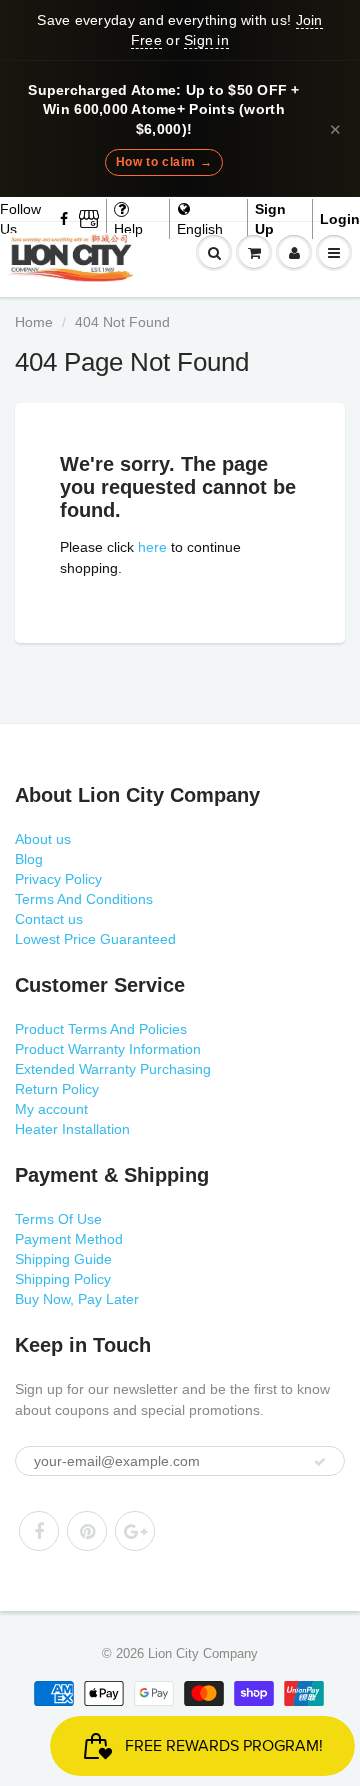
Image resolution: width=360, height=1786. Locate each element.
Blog (29, 859)
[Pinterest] (87, 1531)
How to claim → (164, 162)
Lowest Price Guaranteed (95, 939)
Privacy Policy (58, 879)
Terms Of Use (58, 1219)
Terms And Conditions (84, 899)
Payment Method (69, 1239)
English (200, 229)
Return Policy (57, 1089)
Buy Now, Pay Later (77, 1299)
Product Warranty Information (108, 1049)
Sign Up (270, 219)
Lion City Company (203, 1653)
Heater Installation (72, 1129)
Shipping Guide (63, 1259)
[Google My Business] (89, 219)
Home (34, 322)
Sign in (206, 40)
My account (51, 1109)
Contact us (49, 919)
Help (128, 229)
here (152, 547)
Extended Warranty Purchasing (113, 1069)
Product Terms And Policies (101, 1029)
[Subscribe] (320, 1462)
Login (340, 219)
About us (43, 839)
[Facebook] (65, 219)
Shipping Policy (63, 1279)
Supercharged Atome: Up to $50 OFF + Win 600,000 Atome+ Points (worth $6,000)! (163, 110)
